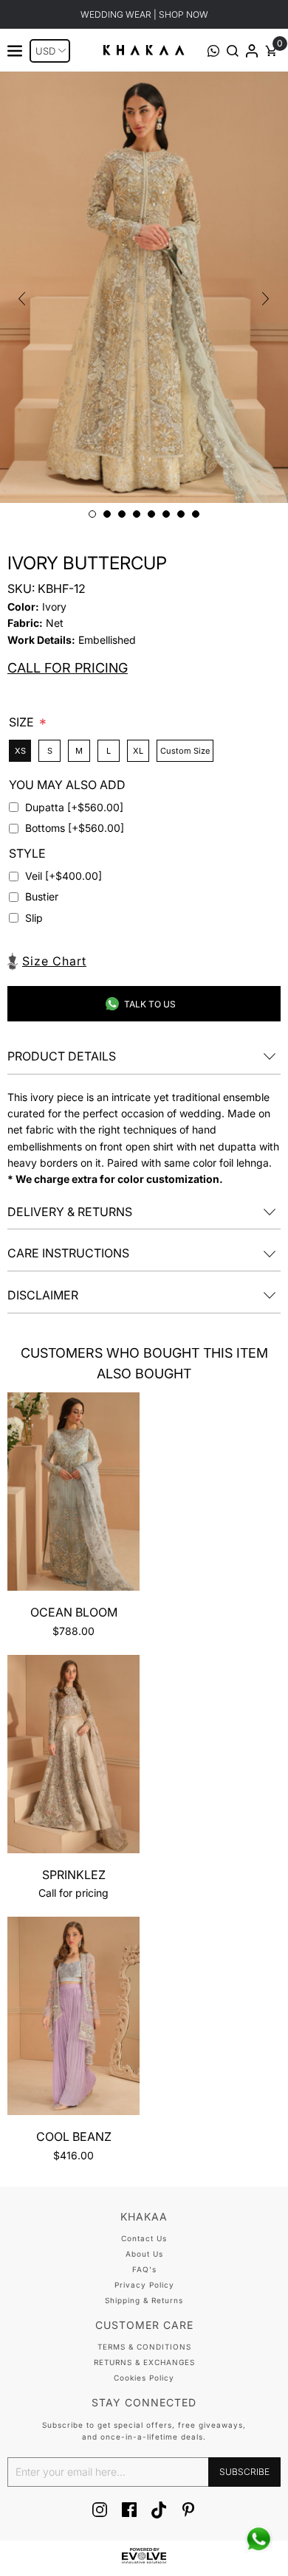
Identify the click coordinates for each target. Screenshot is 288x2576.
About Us (144, 2254)
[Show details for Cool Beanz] (73, 2018)
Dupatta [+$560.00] (74, 807)
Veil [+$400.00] (64, 876)
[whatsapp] (258, 2539)
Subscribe (244, 2472)
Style (27, 853)
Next (266, 299)
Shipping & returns (144, 2300)
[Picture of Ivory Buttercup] (144, 287)
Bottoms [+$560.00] (75, 828)
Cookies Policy (144, 2378)
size (23, 722)
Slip (34, 918)
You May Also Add (67, 785)
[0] (271, 53)
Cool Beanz (74, 2136)
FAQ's (144, 2269)
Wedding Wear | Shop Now (144, 14)
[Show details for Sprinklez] (73, 1757)
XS (20, 751)
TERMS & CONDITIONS (144, 2347)
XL (138, 751)
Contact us (144, 2238)
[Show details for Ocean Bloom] (73, 1494)
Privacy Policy (144, 2285)
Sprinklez (74, 1875)
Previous (22, 299)
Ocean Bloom (74, 1612)
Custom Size (185, 751)
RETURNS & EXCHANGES (144, 2362)
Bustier (42, 896)
